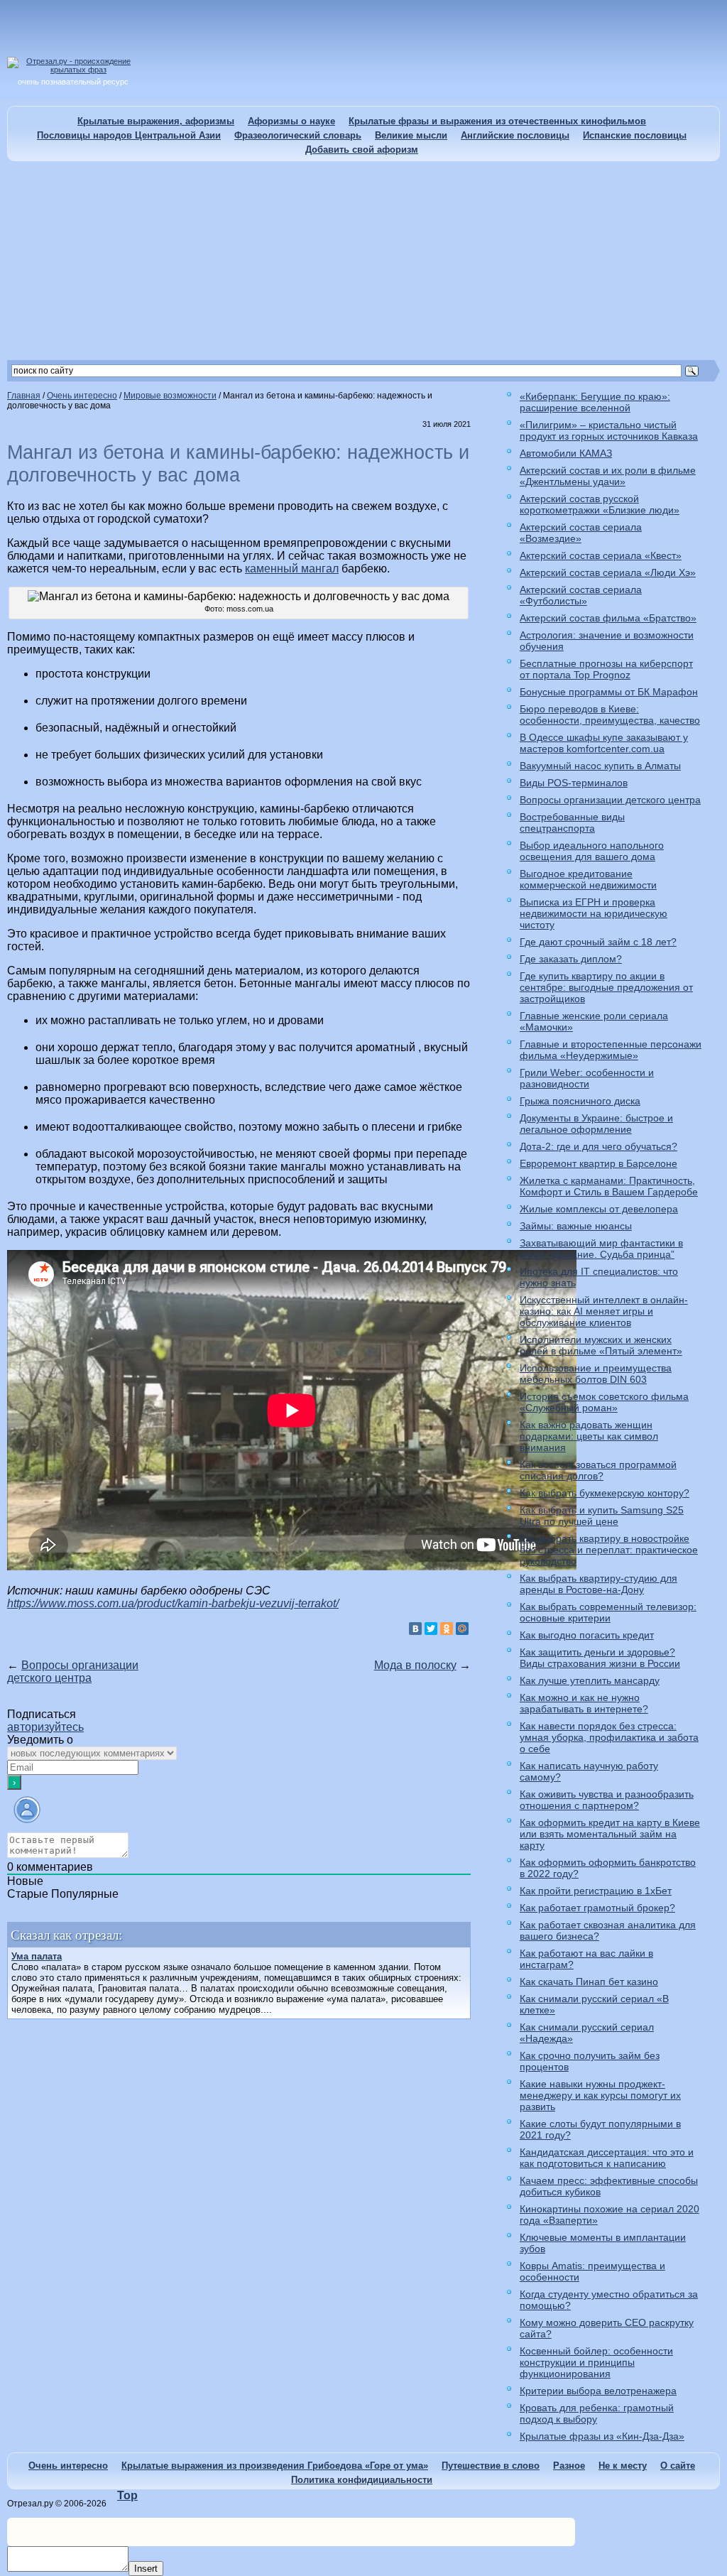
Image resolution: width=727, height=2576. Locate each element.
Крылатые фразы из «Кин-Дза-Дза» (602, 2436)
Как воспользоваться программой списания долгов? (598, 1470)
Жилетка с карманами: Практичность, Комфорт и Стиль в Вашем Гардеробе (609, 1186)
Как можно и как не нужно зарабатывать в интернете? (584, 1703)
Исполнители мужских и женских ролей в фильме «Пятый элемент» (601, 1345)
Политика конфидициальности (362, 2480)
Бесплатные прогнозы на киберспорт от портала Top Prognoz (606, 669)
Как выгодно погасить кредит (587, 1635)
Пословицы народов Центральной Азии (129, 135)
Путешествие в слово (491, 2466)
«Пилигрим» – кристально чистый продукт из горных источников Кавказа (609, 430)
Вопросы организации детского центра (73, 1672)
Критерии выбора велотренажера (598, 2391)
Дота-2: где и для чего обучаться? (598, 1146)
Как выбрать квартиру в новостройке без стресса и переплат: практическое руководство (609, 1550)
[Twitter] (431, 1629)
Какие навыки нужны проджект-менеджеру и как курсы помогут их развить (600, 2095)
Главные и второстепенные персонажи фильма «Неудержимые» (611, 1050)
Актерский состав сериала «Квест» (601, 555)
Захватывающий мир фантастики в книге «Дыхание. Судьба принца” (601, 1249)
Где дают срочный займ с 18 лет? (598, 942)
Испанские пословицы (635, 135)
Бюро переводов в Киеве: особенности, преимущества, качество (610, 714)
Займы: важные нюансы (576, 1226)
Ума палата (37, 1956)
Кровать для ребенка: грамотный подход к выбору (597, 2413)
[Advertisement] (363, 261)
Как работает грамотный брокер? (597, 1908)
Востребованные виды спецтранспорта (572, 822)
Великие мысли (411, 135)
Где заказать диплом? (571, 959)
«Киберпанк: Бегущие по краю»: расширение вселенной (595, 402)
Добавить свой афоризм (362, 150)
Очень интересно (68, 2466)
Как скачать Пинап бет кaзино (589, 1982)
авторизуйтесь (45, 1727)
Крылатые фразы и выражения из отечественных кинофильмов (497, 121)
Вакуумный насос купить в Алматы (600, 766)
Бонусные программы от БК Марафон (609, 692)
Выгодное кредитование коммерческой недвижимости (588, 879)
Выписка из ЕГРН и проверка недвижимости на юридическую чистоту (594, 913)
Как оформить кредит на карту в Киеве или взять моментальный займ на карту (610, 1834)
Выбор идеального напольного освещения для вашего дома (592, 851)
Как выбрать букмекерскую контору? (605, 1493)
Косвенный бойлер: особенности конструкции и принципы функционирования (596, 2362)
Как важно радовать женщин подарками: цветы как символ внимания (589, 1436)
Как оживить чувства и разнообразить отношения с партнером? (607, 1800)
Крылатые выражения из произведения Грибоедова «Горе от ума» (275, 2466)
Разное (569, 2466)
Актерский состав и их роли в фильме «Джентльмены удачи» (608, 476)
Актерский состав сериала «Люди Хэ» (608, 572)
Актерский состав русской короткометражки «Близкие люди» (600, 504)
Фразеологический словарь (298, 135)
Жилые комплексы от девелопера (599, 1209)
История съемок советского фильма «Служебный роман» (604, 1402)
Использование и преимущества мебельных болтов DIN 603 (596, 1374)
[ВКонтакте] (415, 1629)
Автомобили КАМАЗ (566, 453)
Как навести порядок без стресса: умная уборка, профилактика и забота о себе (609, 1737)
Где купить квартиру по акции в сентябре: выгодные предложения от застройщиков (606, 987)
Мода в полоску (415, 1665)
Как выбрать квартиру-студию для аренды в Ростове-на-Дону (598, 1584)
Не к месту (623, 2466)
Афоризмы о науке (291, 121)
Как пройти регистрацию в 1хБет (596, 1891)
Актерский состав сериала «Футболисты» (581, 595)
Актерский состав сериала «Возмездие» (581, 533)
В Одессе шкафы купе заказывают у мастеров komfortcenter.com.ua (604, 743)
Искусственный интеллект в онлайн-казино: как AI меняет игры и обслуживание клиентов (604, 1311)
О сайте (678, 2466)
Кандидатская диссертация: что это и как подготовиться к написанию (607, 2158)
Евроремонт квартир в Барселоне (598, 1163)
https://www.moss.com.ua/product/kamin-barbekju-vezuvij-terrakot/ (173, 1603)
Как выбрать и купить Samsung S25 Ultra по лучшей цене (602, 1516)
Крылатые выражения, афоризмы (156, 121)
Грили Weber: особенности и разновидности (587, 1078)
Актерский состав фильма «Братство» (608, 618)
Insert (146, 2569)
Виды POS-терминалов (574, 783)
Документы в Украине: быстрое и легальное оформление (596, 1124)
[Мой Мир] (462, 1629)
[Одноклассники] (447, 1629)
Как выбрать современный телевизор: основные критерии (608, 1612)
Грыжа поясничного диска (580, 1101)
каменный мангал (292, 569)
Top (127, 2495)
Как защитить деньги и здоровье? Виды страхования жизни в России (600, 1658)
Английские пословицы (515, 135)
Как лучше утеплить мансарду (590, 1680)
